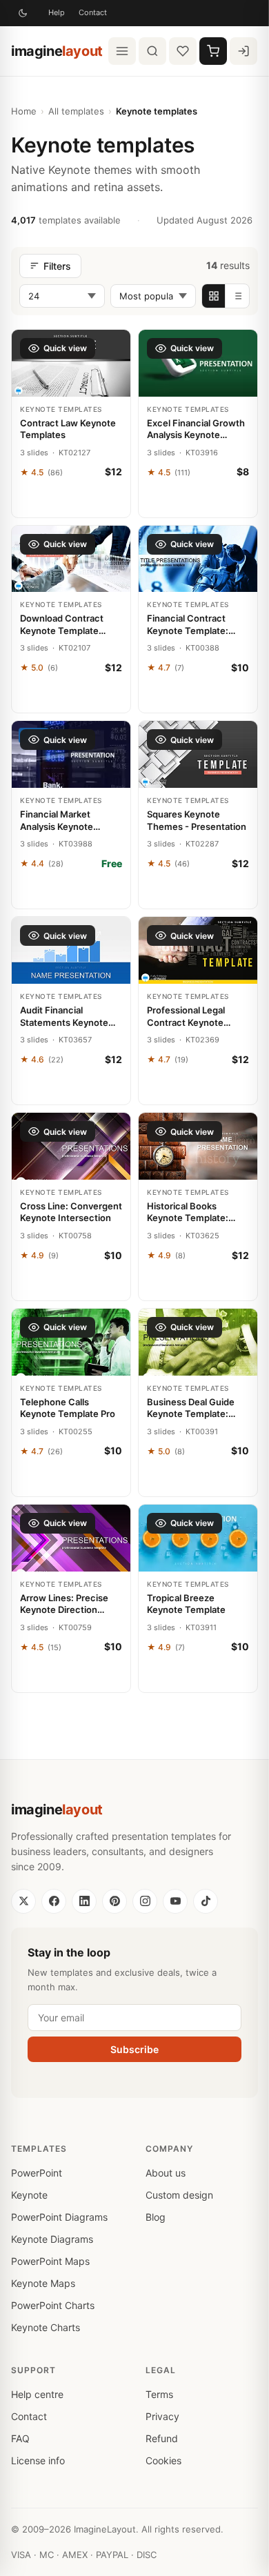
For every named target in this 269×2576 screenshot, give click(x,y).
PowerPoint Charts (53, 2305)
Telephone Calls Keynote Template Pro (68, 1408)
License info (38, 2460)
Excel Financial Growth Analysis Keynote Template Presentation (196, 429)
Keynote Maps (43, 2283)
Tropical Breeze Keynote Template (186, 1604)
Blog (156, 2217)
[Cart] (213, 51)
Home (24, 111)
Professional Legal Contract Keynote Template (186, 1017)
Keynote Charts (46, 2327)
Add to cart (71, 502)
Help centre (37, 2394)
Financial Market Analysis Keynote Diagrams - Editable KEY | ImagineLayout (64, 821)
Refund (162, 2438)
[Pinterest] (114, 1901)
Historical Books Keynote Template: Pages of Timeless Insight (188, 1212)
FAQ (20, 2438)
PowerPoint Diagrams (59, 2217)
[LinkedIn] (84, 1901)
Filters (57, 266)
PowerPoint (37, 2173)
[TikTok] (206, 1901)
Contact (93, 12)
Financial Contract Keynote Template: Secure (188, 625)
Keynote (29, 2195)
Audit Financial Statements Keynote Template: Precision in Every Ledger (68, 1017)
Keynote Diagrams (52, 2239)
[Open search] (152, 51)
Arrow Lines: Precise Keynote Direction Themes (64, 1604)
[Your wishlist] (183, 51)
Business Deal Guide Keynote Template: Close (191, 1408)
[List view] (237, 296)
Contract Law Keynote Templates (68, 429)
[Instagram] (145, 1901)
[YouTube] (175, 1901)
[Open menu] (122, 51)
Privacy (162, 2416)
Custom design (179, 2195)
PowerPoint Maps (50, 2261)
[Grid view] (214, 296)
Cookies (163, 2460)
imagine (57, 51)
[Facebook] (54, 1901)
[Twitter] (23, 1901)
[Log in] (243, 51)
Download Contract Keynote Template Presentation (62, 625)
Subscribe (134, 2049)
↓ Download (71, 893)
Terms (159, 2394)
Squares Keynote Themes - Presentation (197, 820)
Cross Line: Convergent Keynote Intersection (71, 1212)
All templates (76, 111)
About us (166, 2173)
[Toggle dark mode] (23, 13)
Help (57, 12)
